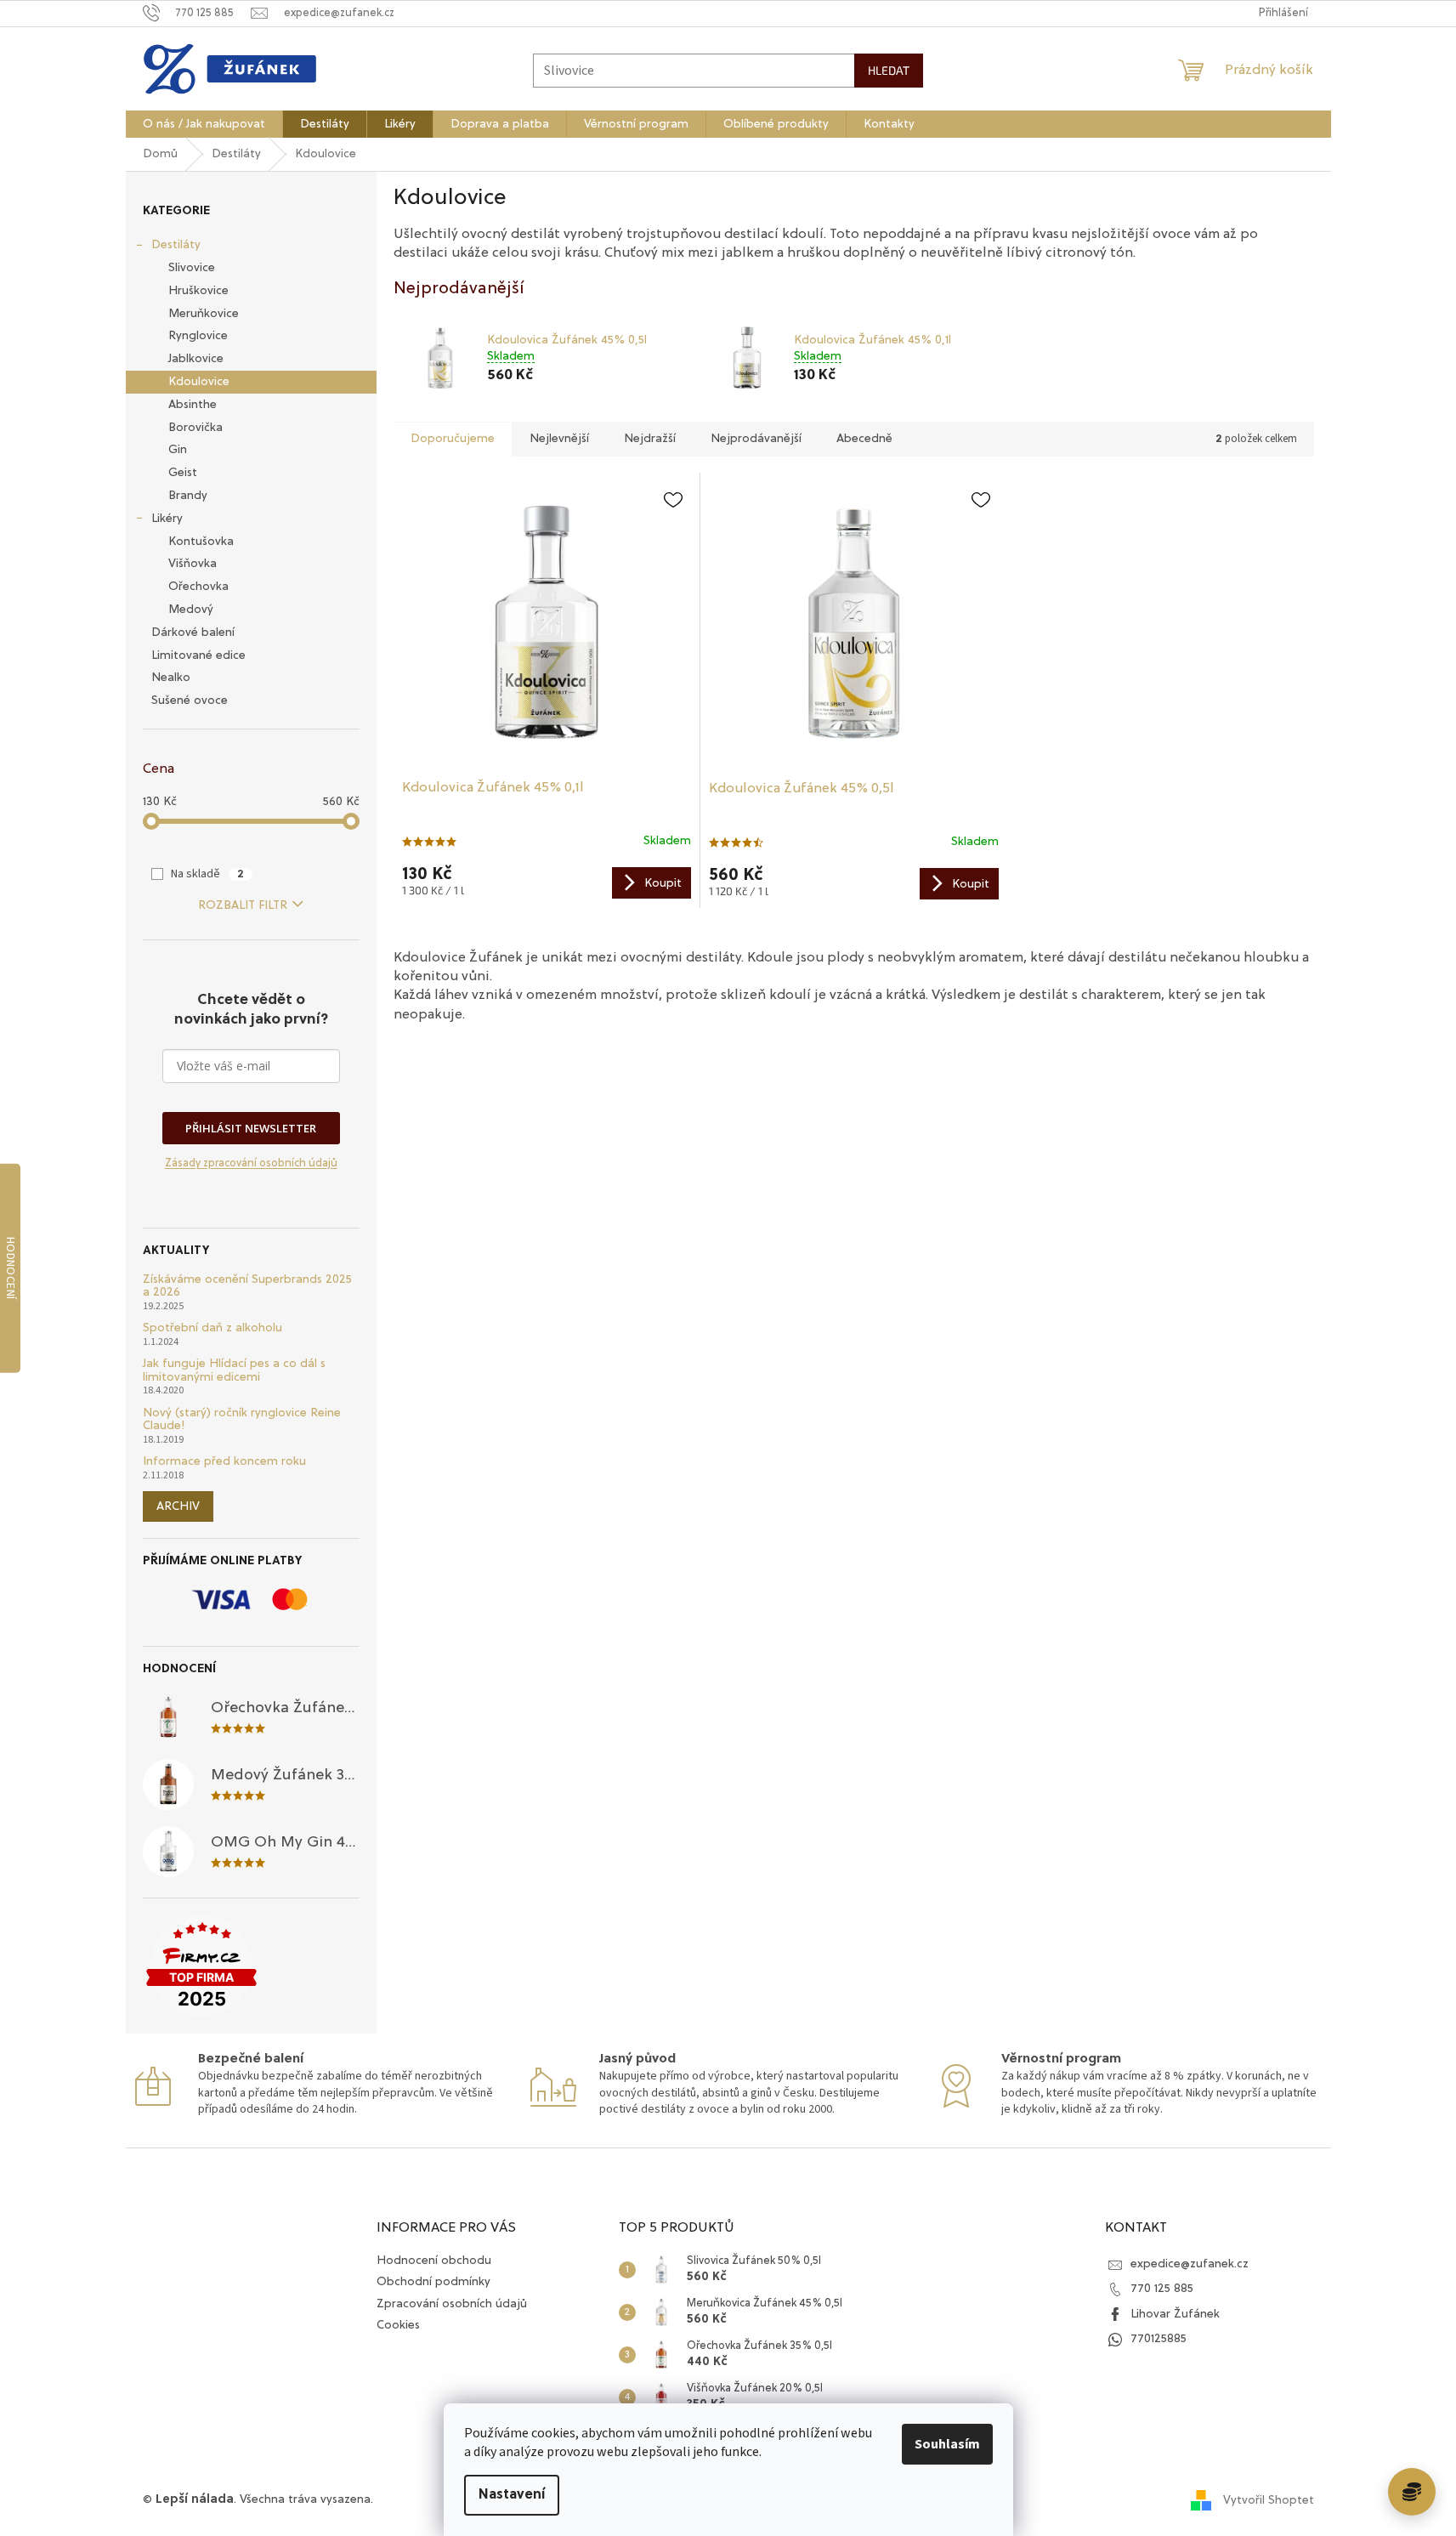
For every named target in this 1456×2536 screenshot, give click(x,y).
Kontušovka (201, 542)
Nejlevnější (559, 439)
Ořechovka (198, 587)
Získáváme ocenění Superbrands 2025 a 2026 (247, 1286)
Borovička (195, 428)
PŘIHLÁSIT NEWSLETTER (251, 1128)
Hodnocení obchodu (434, 2261)
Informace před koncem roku (224, 1461)
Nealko (171, 678)
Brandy (188, 496)
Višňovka (193, 564)
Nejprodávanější (756, 439)
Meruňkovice (204, 314)
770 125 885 (1162, 2289)
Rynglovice (198, 336)
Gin (178, 450)
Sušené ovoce (190, 701)
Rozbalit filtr (243, 905)
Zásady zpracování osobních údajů (251, 1163)
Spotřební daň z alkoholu (212, 1328)
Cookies (398, 2325)
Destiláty (176, 245)
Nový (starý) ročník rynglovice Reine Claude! (242, 1419)
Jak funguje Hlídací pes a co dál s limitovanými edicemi (234, 1370)
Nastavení (512, 2495)
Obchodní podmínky (433, 2282)
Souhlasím (947, 2444)
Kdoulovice (199, 382)
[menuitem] (204, 124)
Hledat (889, 70)
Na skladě (207, 874)
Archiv (178, 1506)
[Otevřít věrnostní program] (1412, 2492)
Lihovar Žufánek (1175, 2314)
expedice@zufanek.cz (1190, 2264)
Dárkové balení (193, 633)
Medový (191, 610)
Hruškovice (198, 291)
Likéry (167, 519)
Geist (183, 473)
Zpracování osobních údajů (452, 2304)
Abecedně (864, 439)
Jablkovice (196, 359)
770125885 (1159, 2339)
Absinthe (193, 405)
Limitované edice (198, 655)
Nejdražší (650, 439)
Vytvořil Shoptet (1269, 2499)
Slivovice (192, 268)
